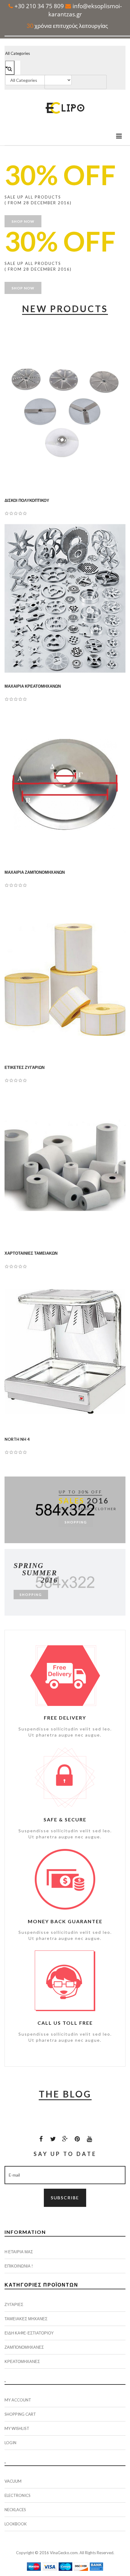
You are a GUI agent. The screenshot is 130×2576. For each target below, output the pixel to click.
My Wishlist (17, 2428)
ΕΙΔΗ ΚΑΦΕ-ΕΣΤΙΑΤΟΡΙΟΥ (29, 2333)
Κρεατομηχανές (22, 2361)
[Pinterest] (77, 2139)
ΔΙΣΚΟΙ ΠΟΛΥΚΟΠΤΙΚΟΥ (27, 500)
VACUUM (13, 2481)
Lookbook (16, 2524)
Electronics (18, 2495)
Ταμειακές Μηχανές (26, 2319)
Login (10, 2443)
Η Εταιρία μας (19, 2252)
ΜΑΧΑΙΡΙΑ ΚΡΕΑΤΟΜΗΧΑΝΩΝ (33, 686)
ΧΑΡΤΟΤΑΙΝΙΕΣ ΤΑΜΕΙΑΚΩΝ (31, 1253)
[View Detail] (77, 417)
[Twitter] (53, 2139)
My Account (18, 2400)
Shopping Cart (20, 2414)
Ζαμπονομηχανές (24, 2347)
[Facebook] (41, 2139)
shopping (76, 1522)
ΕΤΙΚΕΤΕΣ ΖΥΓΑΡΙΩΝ (24, 1067)
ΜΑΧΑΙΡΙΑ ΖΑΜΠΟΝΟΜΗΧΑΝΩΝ (35, 872)
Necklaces (15, 2510)
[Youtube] (89, 2139)
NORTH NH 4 (17, 1439)
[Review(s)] (65, 417)
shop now (23, 221)
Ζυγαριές (14, 2304)
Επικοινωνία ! (19, 2266)
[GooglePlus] (65, 2139)
